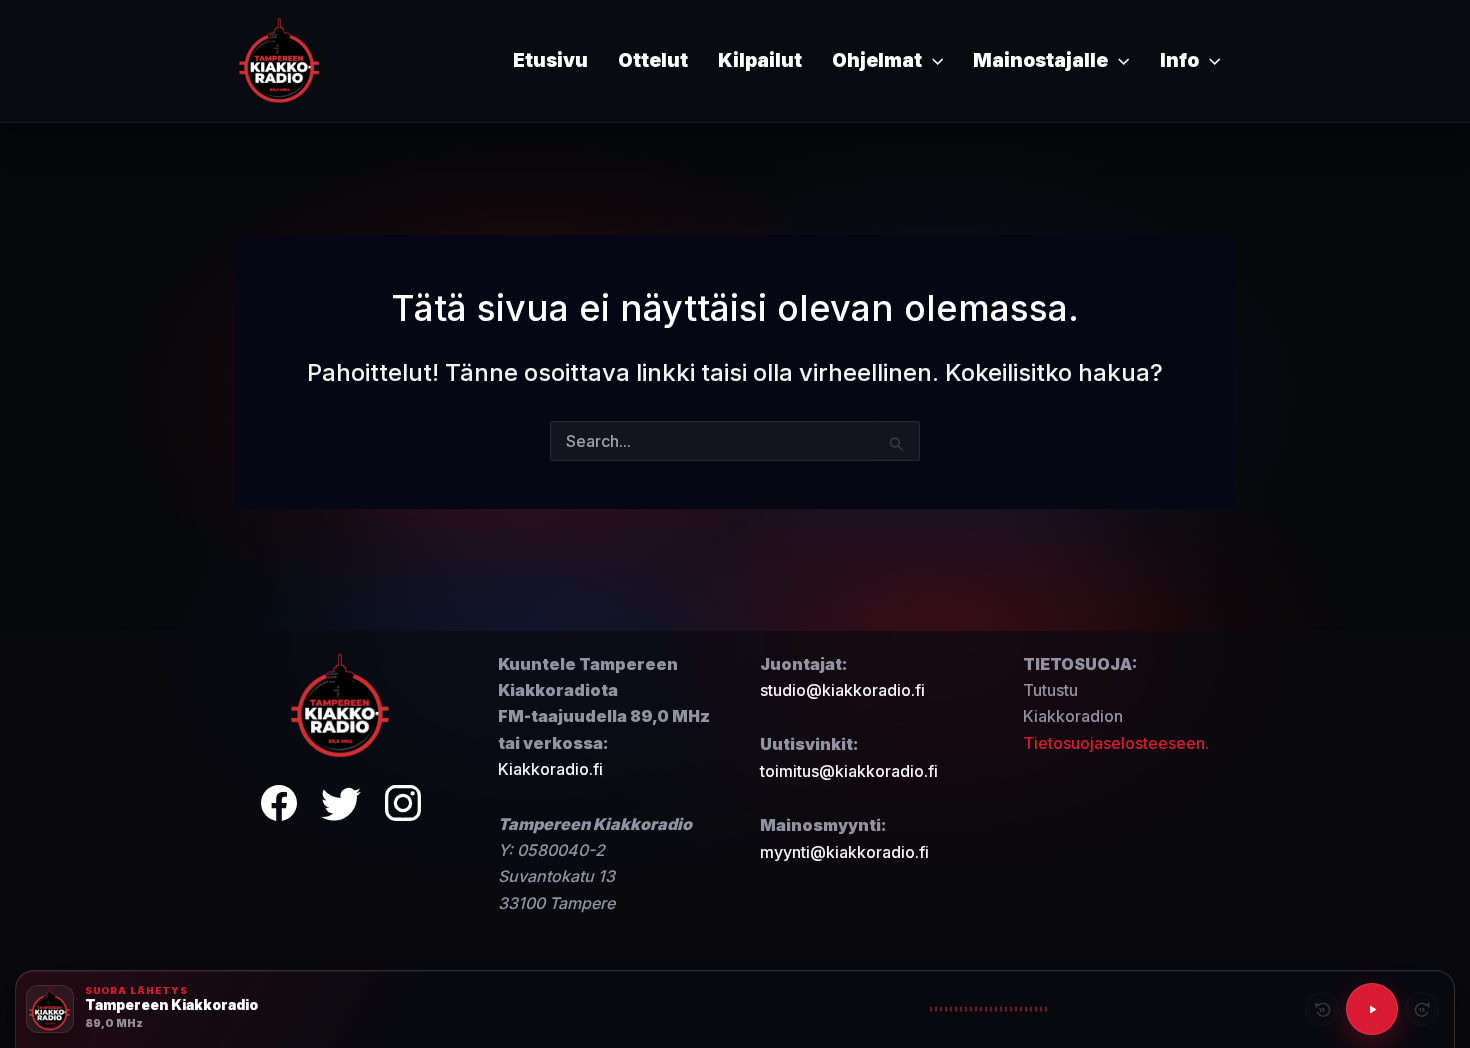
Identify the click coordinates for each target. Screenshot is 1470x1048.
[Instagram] (403, 806)
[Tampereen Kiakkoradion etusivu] (341, 704)
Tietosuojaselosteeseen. (1116, 743)
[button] (932, 61)
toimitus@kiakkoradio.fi (849, 771)
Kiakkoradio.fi (550, 769)
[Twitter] (341, 806)
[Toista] (1372, 1009)
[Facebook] (279, 806)
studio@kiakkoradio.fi (842, 690)
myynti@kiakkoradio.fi (844, 852)
